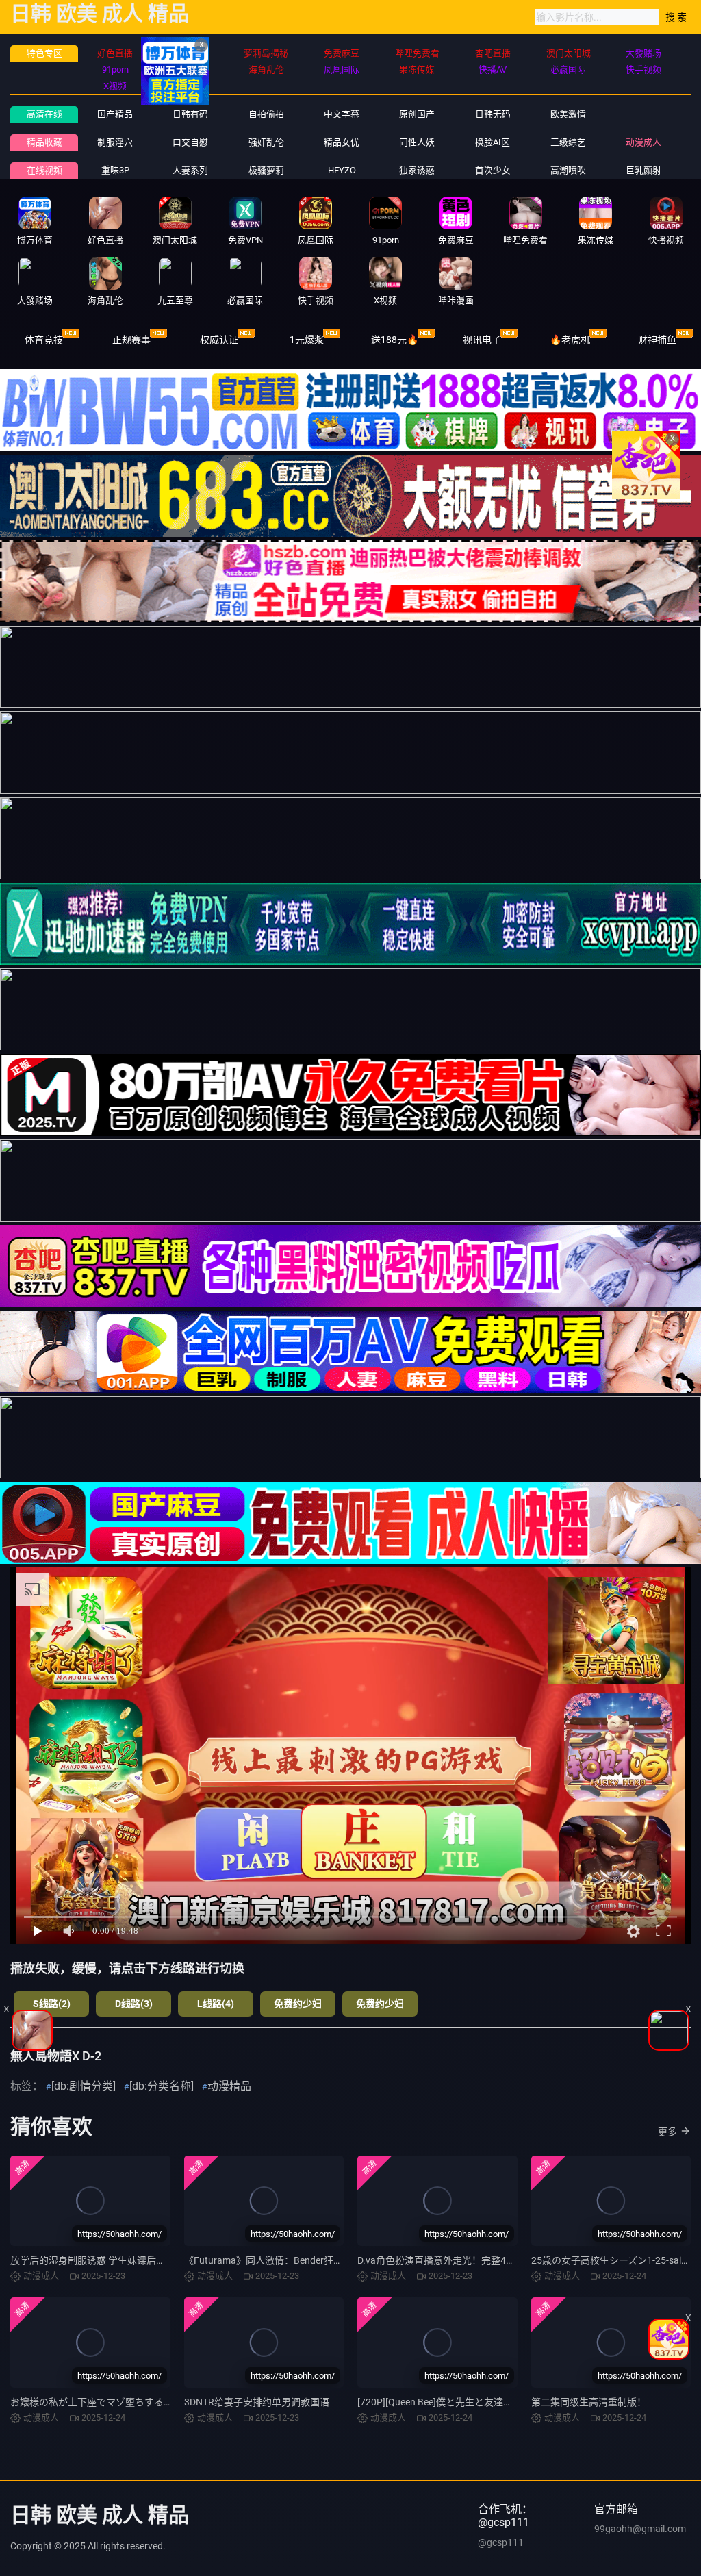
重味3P (115, 170)
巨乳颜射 (643, 170)
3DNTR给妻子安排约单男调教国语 (257, 2402)
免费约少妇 (298, 2004)
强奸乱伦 (266, 142)
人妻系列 (190, 170)
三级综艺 (568, 142)
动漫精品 (229, 2086)
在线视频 (44, 170)
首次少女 (493, 170)
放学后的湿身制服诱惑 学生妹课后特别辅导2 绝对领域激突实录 (144, 2260)
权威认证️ (219, 340)
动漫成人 (643, 142)
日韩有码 (190, 114)
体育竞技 (44, 340)
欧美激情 (568, 114)
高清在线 (44, 114)
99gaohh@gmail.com (640, 2529)
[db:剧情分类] (84, 2086)
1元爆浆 (307, 340)
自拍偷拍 (266, 114)
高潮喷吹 (568, 170)
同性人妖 (417, 142)
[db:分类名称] (162, 2086)
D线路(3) (134, 2004)
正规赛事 (131, 340)
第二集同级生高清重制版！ (589, 2402)
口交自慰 (190, 142)
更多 (667, 2132)
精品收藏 (44, 142)
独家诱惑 (417, 170)
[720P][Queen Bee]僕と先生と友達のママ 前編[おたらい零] (482, 2402)
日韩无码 (493, 114)
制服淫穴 (115, 142)
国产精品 (115, 114)
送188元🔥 (395, 340)
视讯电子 (482, 340)
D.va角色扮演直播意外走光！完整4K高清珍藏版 (459, 2260)
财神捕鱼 (657, 340)
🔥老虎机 (570, 340)
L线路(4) (216, 2004)
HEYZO (342, 170)
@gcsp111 (501, 2542)
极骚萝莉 (266, 170)
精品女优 (342, 142)
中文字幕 (342, 114)
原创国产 (417, 114)
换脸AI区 (493, 142)
